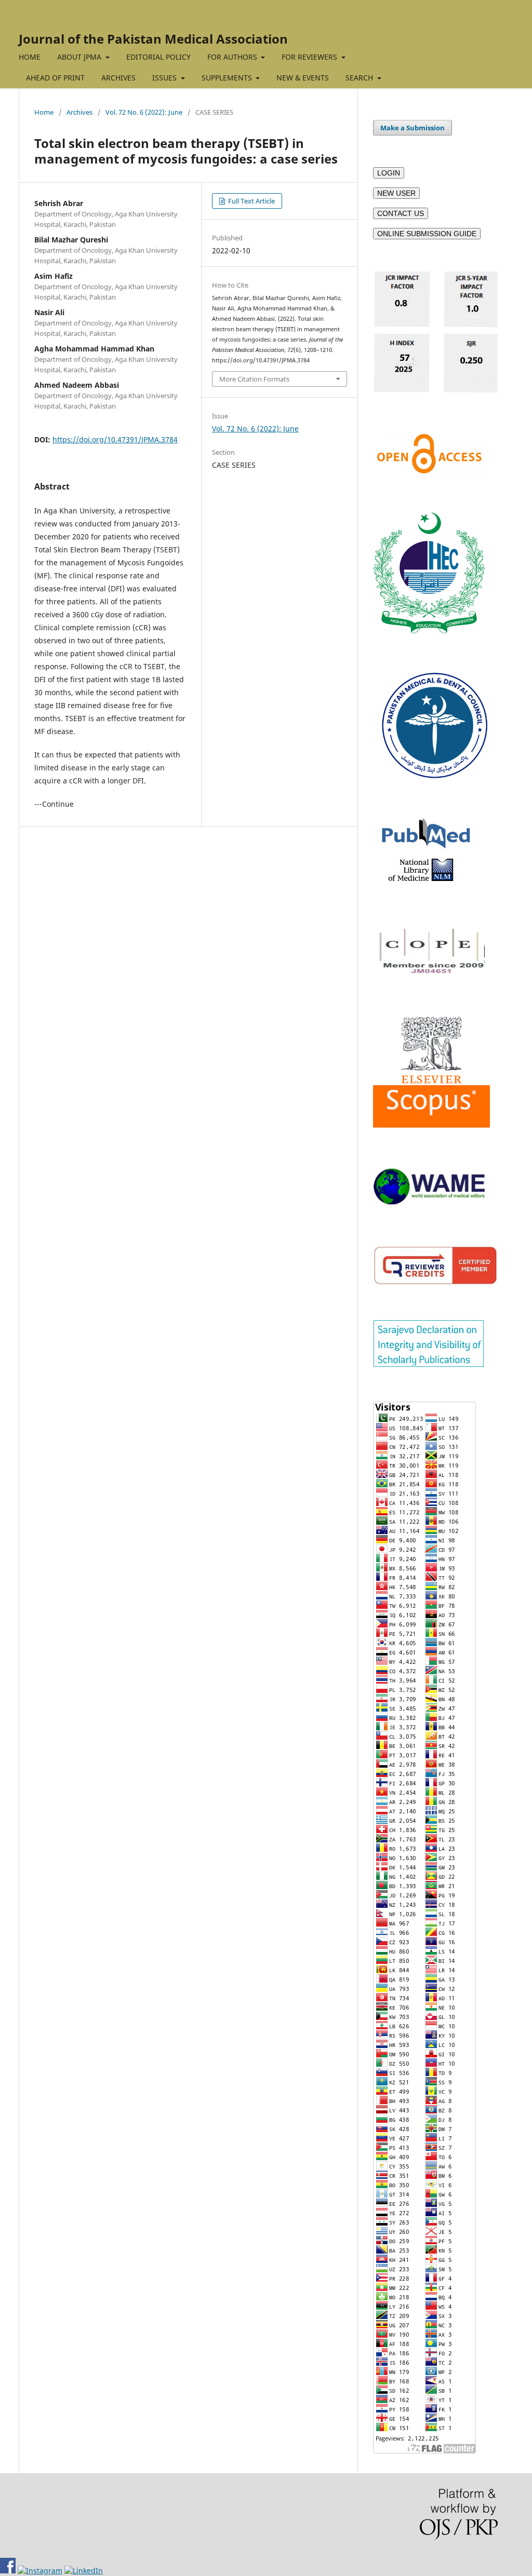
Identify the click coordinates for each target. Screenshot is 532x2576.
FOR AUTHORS (233, 57)
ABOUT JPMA (80, 57)
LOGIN (389, 173)
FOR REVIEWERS (310, 57)
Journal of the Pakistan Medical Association (153, 39)
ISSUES (165, 78)
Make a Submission (413, 128)
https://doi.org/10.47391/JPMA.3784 (115, 439)
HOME (30, 57)
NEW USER (396, 193)
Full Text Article (251, 201)
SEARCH (360, 78)
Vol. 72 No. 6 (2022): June (144, 112)
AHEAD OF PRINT (55, 78)
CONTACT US (401, 213)
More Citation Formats (254, 379)
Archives (79, 112)
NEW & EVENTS (303, 78)
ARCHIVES (118, 78)
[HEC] (429, 631)
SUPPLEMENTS (228, 78)
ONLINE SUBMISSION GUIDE (427, 234)
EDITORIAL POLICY (158, 57)
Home (44, 112)
